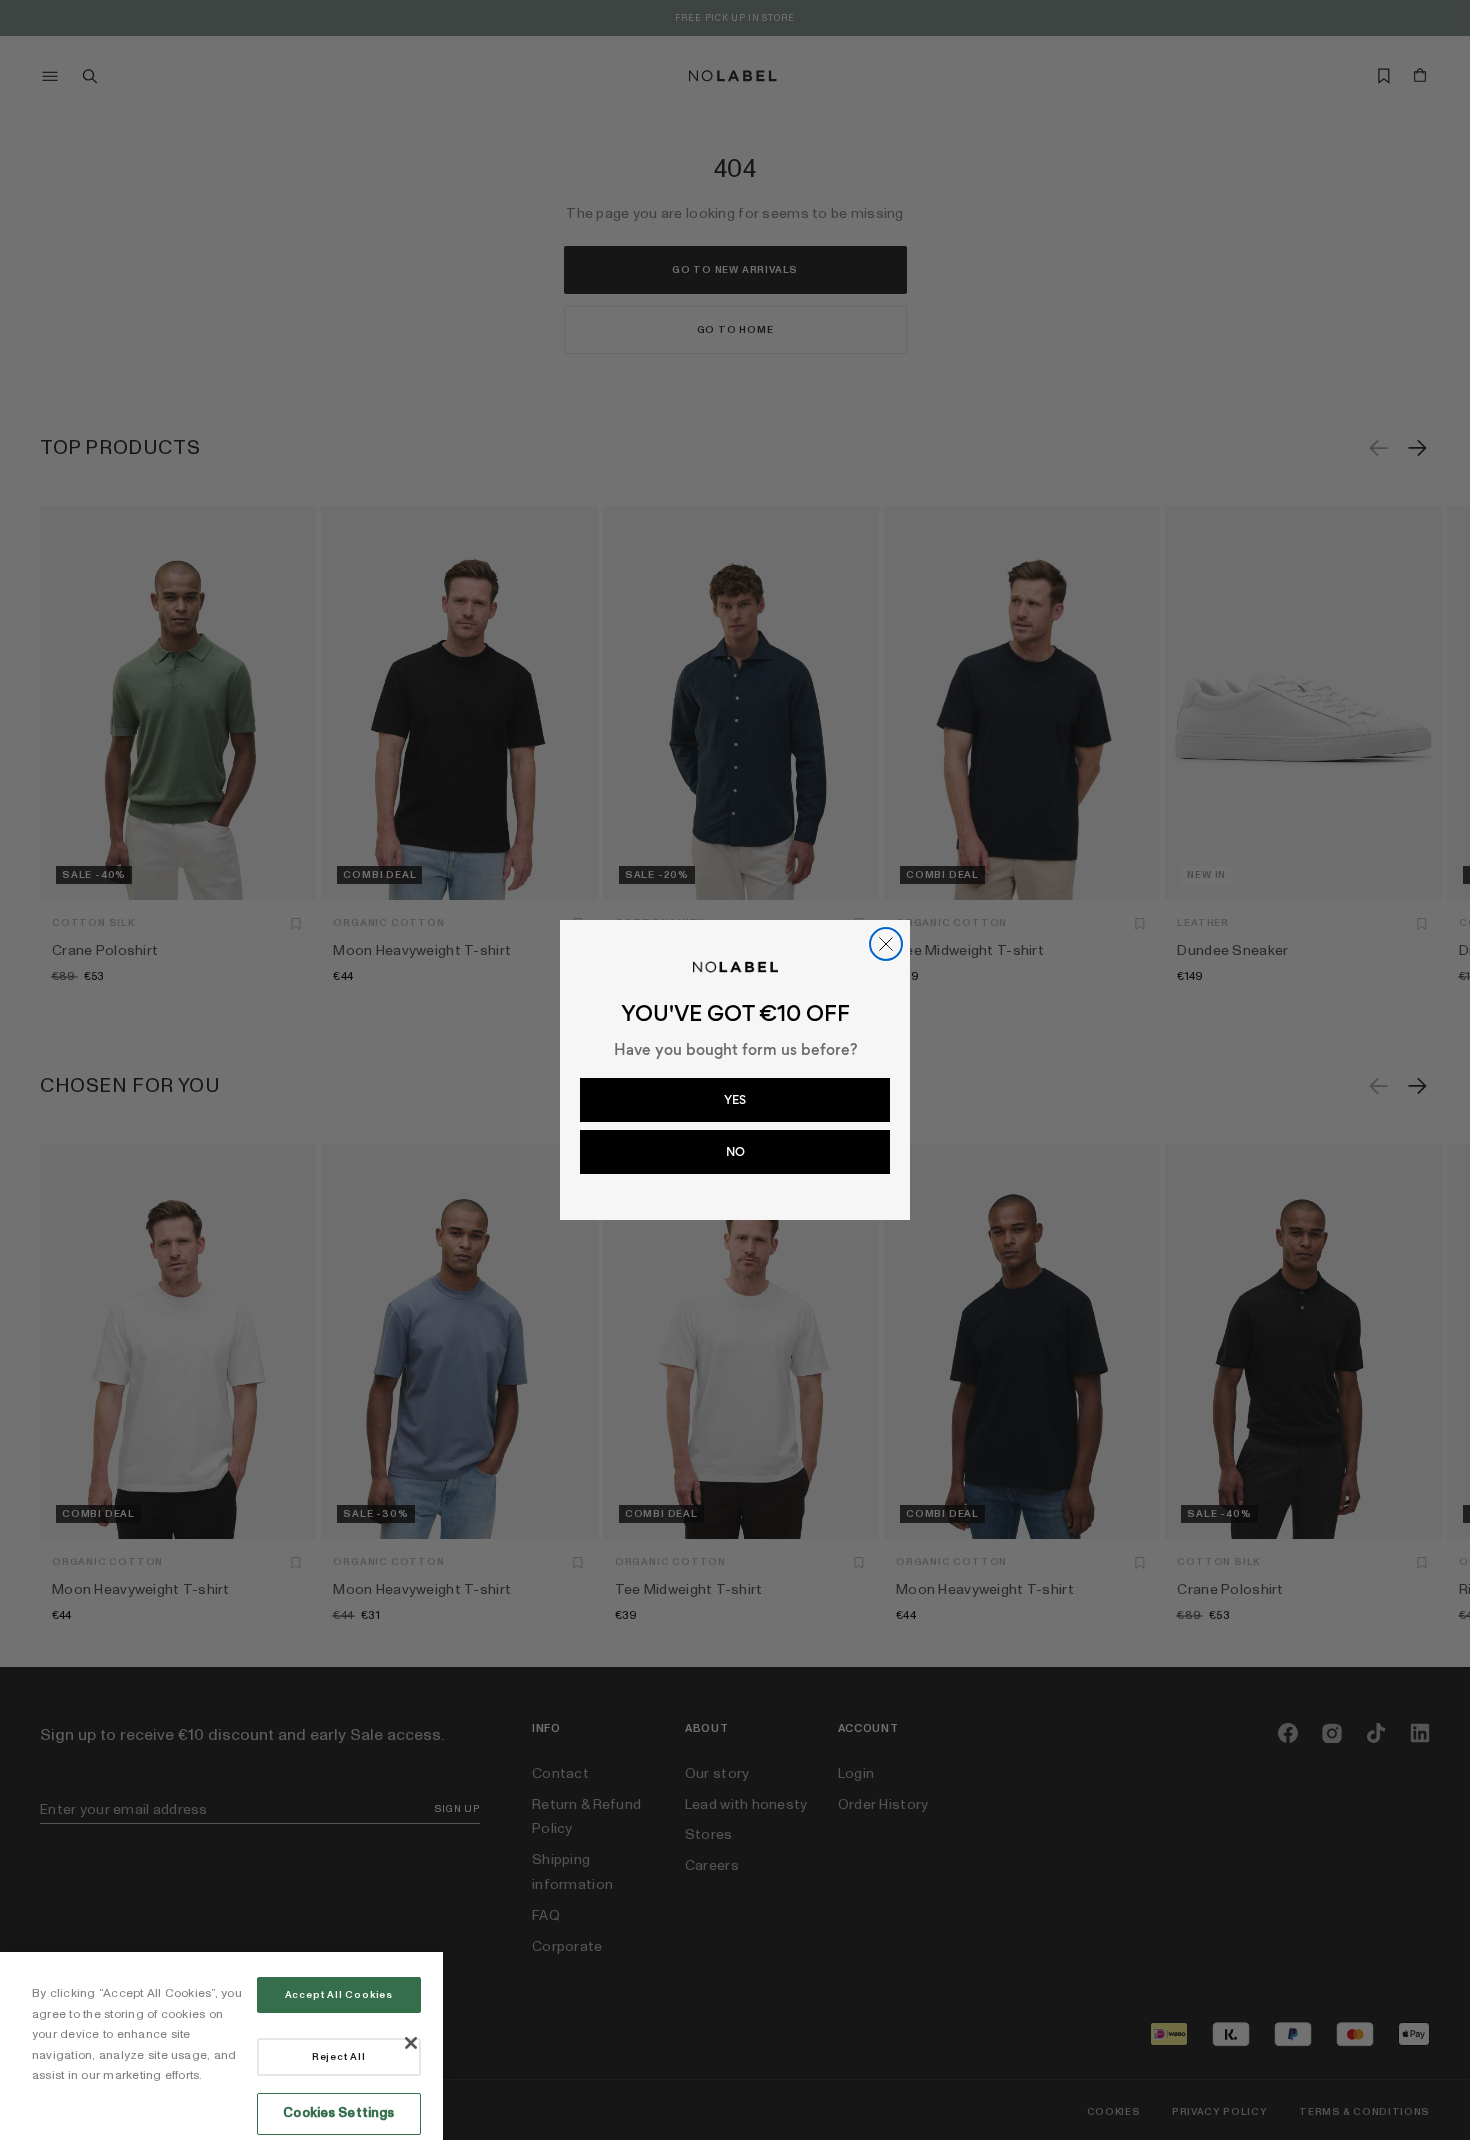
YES (735, 1100)
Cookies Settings (338, 2113)
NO (735, 1152)
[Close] (411, 2043)
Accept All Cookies (339, 1995)
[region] (221, 2046)
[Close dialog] (886, 944)
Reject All (339, 2057)
